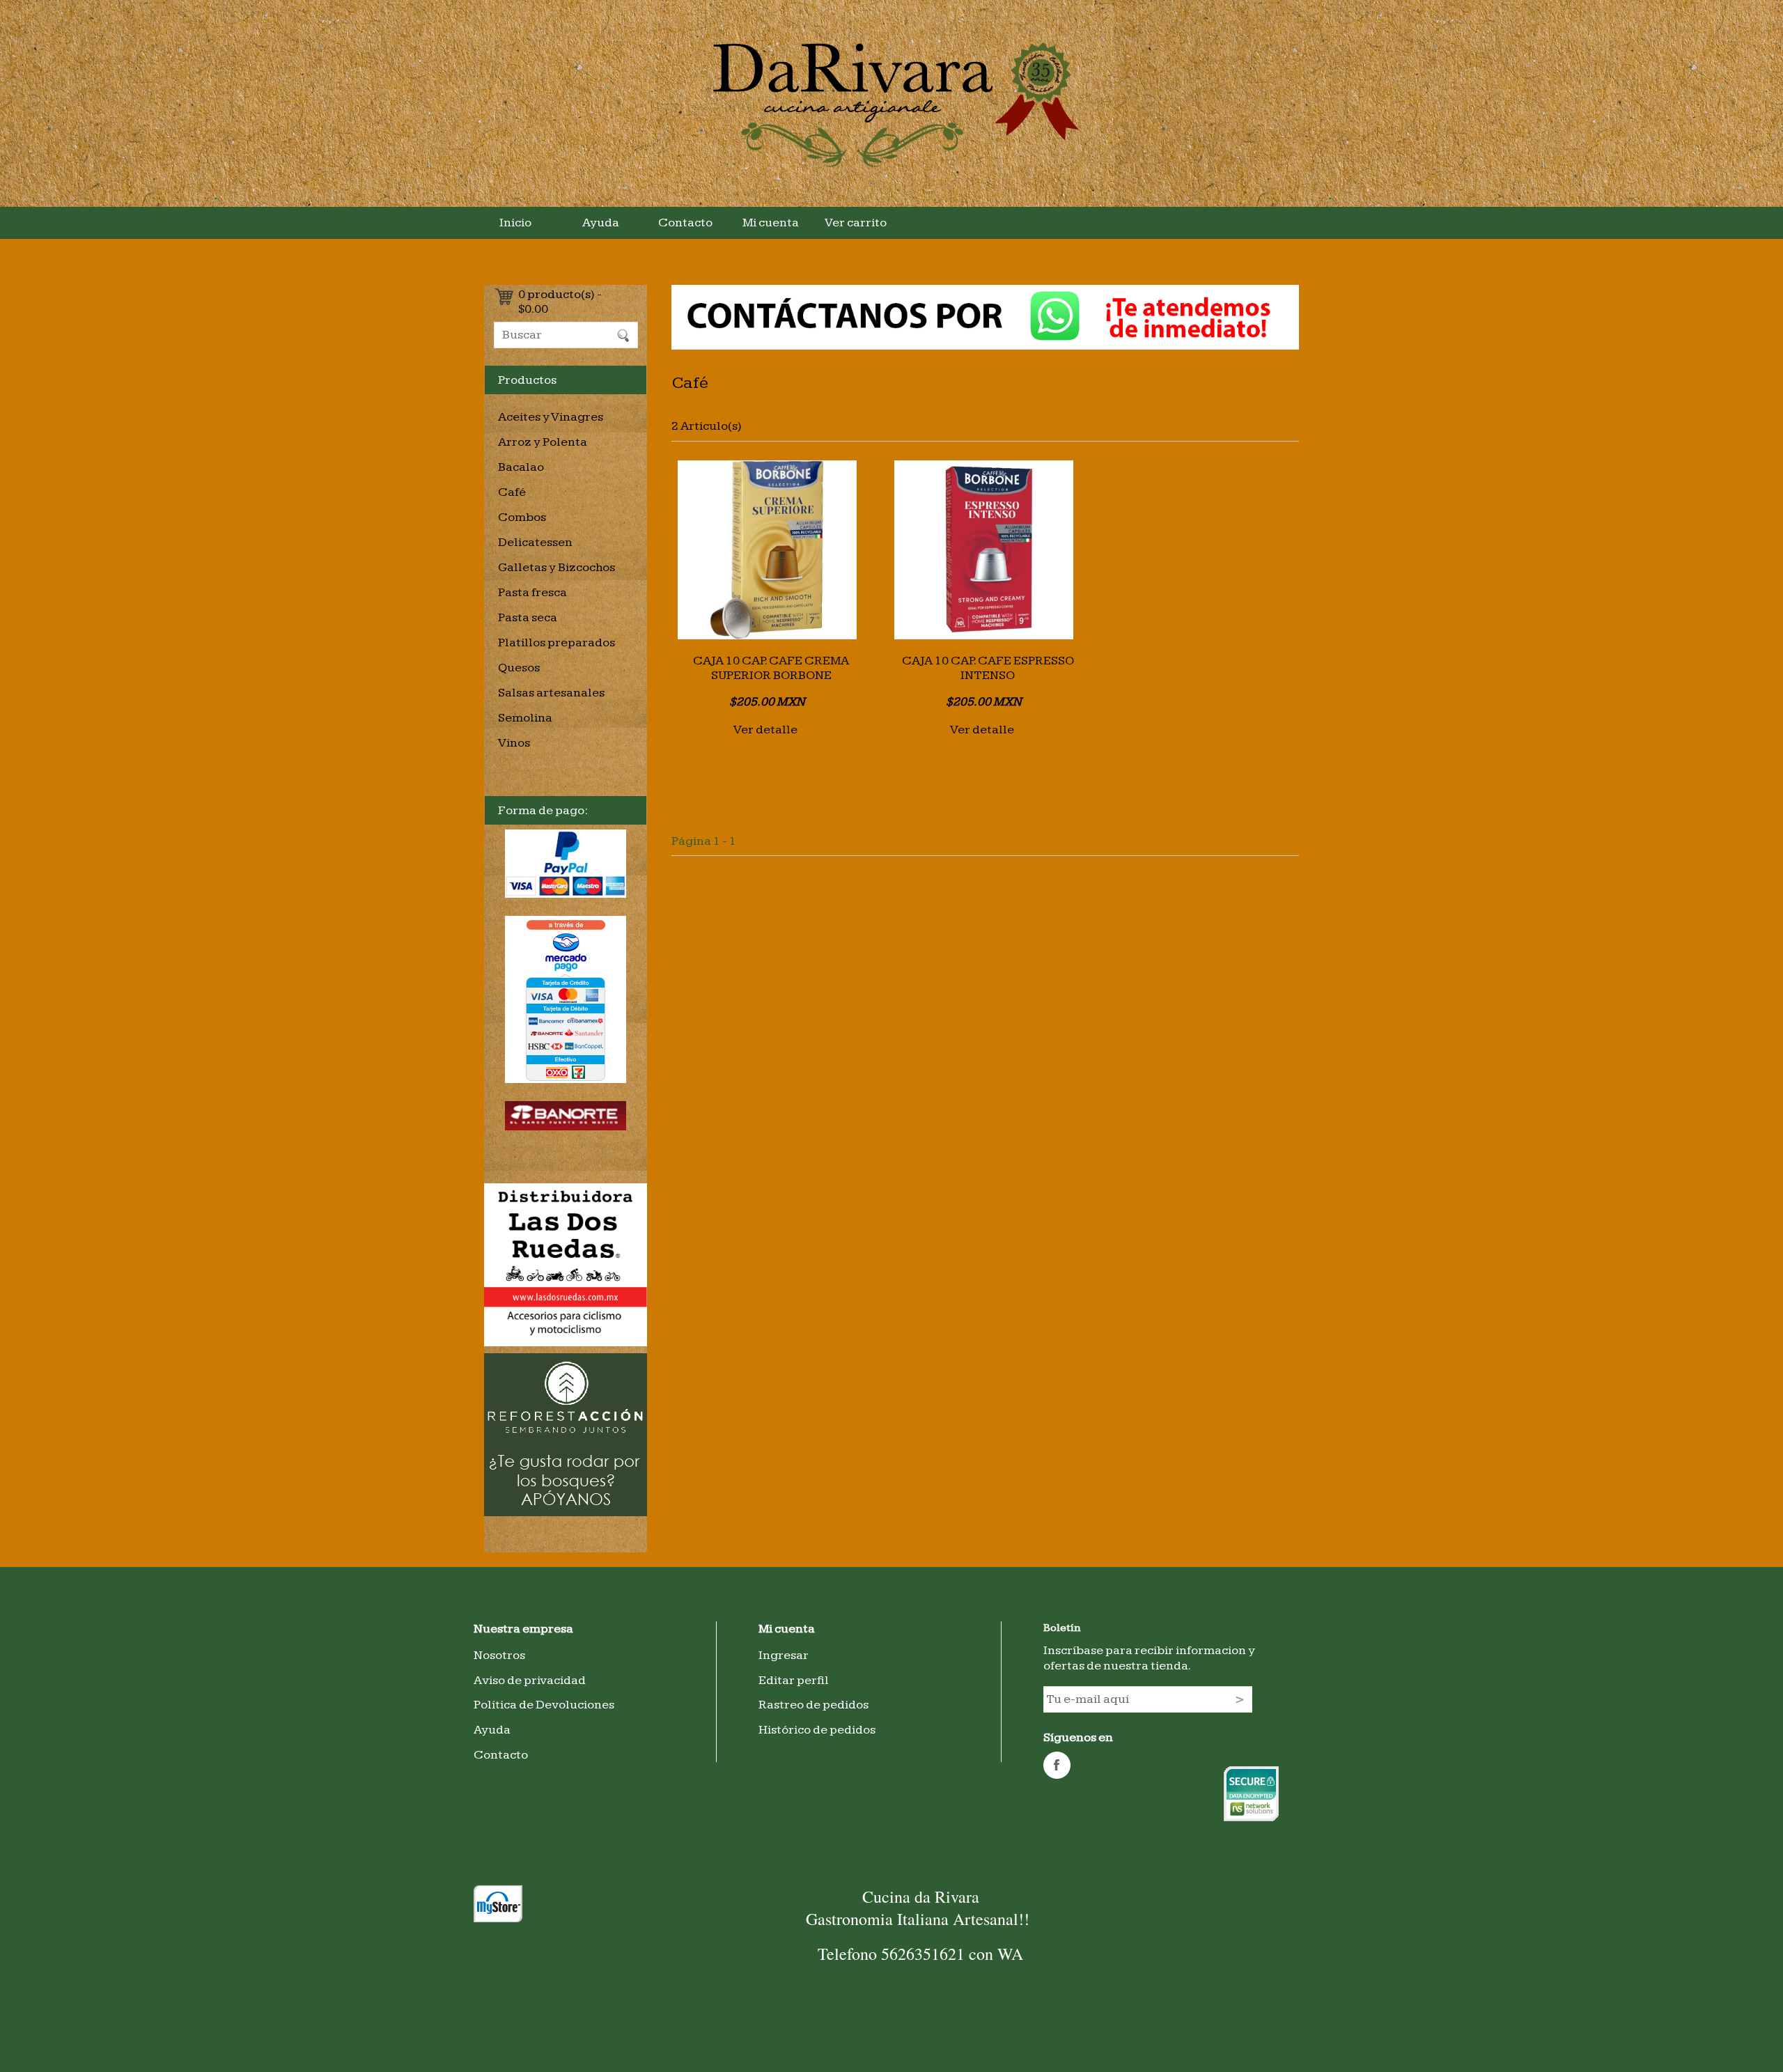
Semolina (525, 718)
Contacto (685, 223)
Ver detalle (765, 730)
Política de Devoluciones (544, 1705)
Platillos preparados (556, 642)
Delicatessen (535, 542)
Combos (522, 517)
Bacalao (521, 467)
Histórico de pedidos (817, 1730)
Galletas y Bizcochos (556, 567)
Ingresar (784, 1655)
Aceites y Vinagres (551, 417)
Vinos (514, 743)
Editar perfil (794, 1680)
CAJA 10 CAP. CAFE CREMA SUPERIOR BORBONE (771, 668)
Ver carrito (856, 223)
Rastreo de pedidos (813, 1705)
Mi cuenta (771, 223)
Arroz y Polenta (543, 442)
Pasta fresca (532, 592)
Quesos (519, 668)
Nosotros (499, 1655)
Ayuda (601, 223)
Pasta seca (528, 617)
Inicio (515, 223)
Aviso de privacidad (530, 1680)
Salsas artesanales (551, 693)
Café (512, 492)
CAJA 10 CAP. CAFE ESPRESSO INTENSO (988, 668)
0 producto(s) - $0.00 (560, 298)
